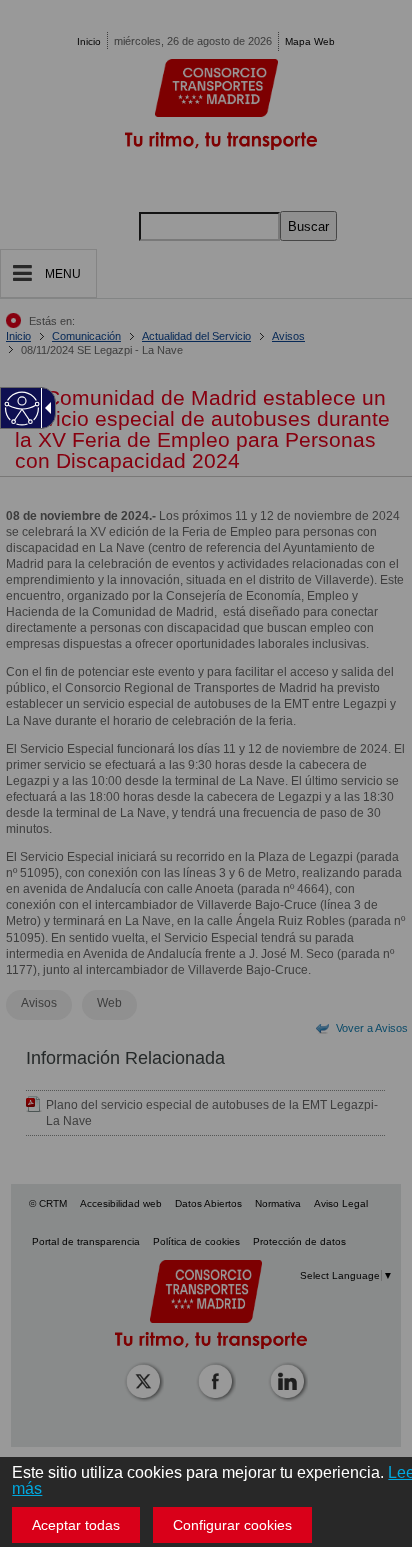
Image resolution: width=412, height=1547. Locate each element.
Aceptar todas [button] (76, 1525)
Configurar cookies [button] (232, 1525)
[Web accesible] (22, 408)
